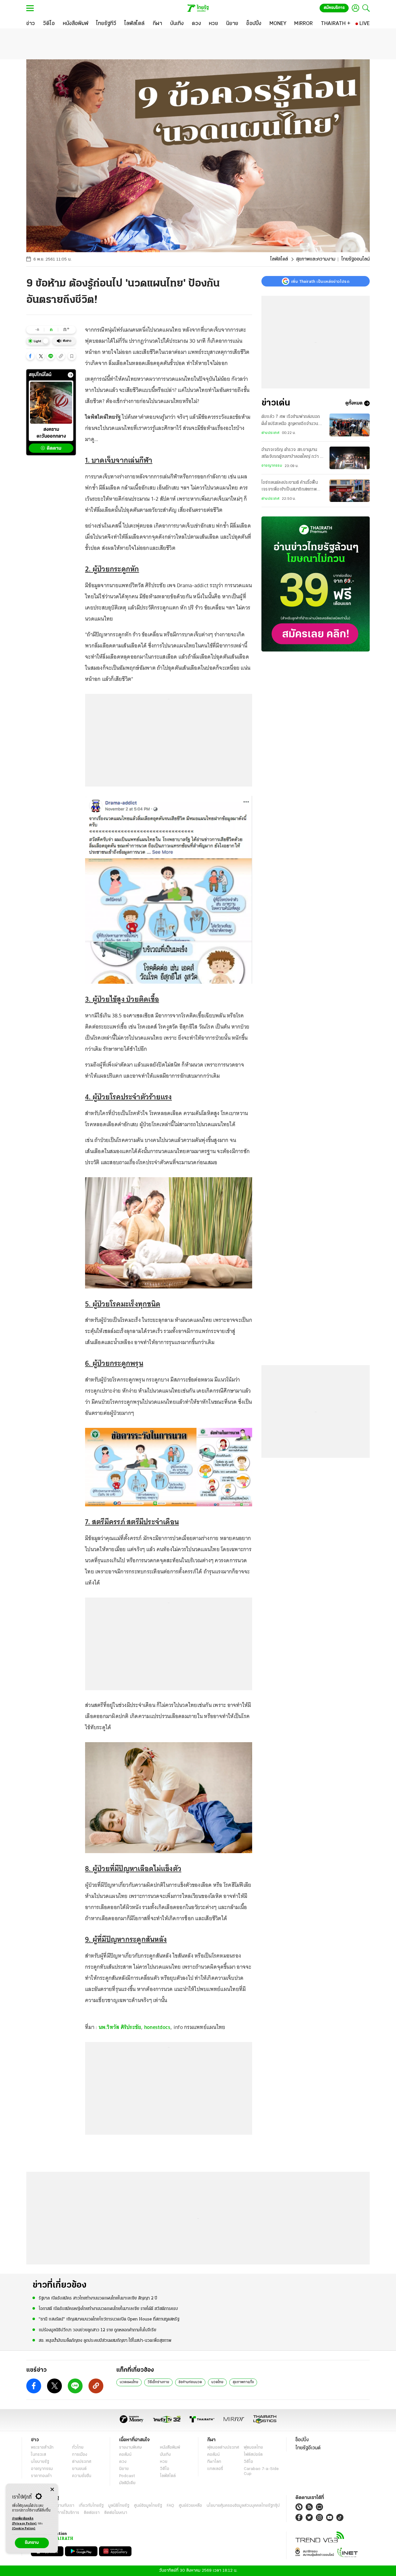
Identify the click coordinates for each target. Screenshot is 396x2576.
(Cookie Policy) (24, 2529)
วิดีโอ (165, 2469)
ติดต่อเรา (92, 2513)
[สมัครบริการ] (316, 584)
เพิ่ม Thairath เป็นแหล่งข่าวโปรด (320, 281)
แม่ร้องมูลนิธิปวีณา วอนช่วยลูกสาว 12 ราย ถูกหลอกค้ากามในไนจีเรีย (97, 2330)
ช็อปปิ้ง (302, 2440)
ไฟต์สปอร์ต (253, 2455)
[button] (30, 356)
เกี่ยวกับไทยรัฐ (91, 2506)
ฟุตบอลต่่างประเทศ (223, 2448)
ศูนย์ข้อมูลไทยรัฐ (148, 2506)
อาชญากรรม (272, 466)
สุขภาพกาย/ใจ (243, 2382)
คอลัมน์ (125, 2455)
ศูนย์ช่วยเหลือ (190, 2506)
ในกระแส (39, 2455)
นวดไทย (217, 2382)
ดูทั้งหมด (354, 403)
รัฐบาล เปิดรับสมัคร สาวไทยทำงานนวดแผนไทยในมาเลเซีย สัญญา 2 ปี (98, 2298)
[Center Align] (52, 2490)
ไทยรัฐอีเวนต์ (308, 2448)
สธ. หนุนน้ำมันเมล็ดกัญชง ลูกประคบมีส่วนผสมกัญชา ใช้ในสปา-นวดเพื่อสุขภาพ (105, 2341)
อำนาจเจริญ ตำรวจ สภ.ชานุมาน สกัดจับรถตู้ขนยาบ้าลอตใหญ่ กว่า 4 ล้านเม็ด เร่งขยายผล (292, 454)
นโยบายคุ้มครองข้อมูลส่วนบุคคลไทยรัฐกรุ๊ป (243, 2506)
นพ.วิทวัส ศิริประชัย (120, 2027)
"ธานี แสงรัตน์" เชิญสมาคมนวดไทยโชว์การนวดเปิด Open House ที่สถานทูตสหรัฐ (109, 2319)
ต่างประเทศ (270, 433)
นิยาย (124, 2469)
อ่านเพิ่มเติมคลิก (24, 2521)
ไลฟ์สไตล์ (279, 259)
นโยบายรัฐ (40, 2462)
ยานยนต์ (79, 2469)
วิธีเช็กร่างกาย (158, 2382)
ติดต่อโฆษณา (116, 2513)
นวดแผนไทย (129, 2382)
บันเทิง (165, 2455)
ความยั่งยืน (82, 2476)
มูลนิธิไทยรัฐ (119, 2506)
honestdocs (157, 2027)
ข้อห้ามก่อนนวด (190, 2382)
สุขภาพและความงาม (316, 259)
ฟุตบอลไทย (253, 2448)
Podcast (127, 2476)
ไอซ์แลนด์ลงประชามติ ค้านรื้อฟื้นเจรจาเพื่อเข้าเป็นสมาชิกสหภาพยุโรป (290, 487)
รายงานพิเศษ (131, 2448)
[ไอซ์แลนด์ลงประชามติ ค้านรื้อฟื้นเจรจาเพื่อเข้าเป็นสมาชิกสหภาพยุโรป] (350, 491)
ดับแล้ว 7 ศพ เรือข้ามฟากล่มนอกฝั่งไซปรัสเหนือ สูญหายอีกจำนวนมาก (291, 421)
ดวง (123, 2462)
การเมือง (80, 2455)
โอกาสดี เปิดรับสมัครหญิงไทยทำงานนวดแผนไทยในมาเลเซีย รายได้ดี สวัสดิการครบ (108, 2309)
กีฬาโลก (214, 2462)
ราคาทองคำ (41, 2476)
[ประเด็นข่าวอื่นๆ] (71, 375)
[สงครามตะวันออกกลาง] (51, 403)
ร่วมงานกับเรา (62, 2506)
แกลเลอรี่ (215, 2469)
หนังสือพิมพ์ (170, 2448)
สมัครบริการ (334, 8)
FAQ (170, 2506)
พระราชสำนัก (42, 2448)
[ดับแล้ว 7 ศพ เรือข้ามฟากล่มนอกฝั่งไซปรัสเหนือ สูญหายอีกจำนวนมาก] (350, 425)
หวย (164, 2462)
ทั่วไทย (78, 2448)
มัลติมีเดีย (127, 2483)
